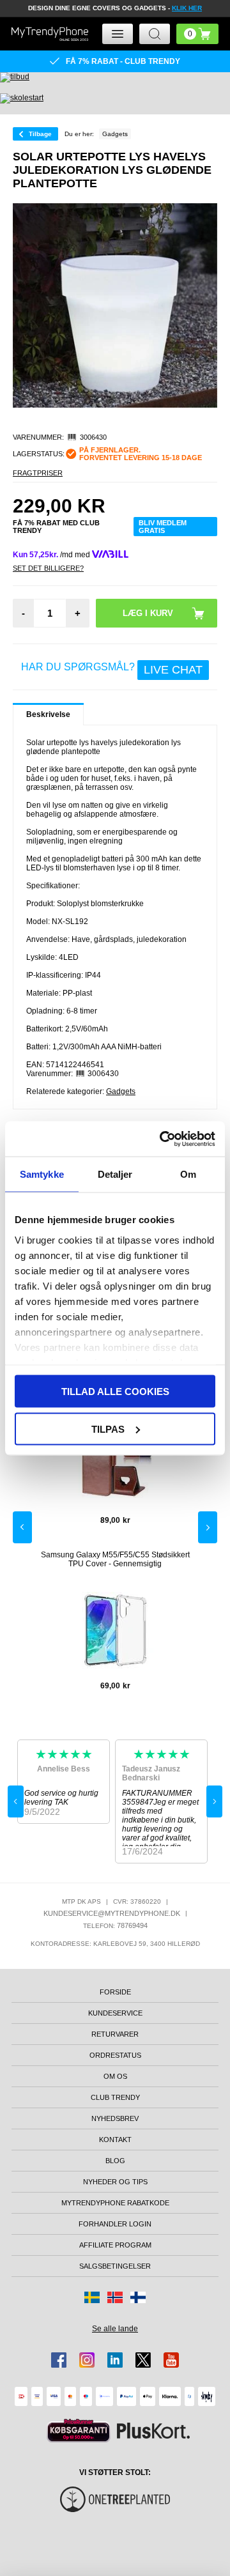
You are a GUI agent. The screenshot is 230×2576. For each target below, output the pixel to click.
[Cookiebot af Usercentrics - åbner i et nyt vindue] (162, 1139)
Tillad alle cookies (115, 1392)
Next (208, 1527)
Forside (115, 1992)
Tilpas (108, 1429)
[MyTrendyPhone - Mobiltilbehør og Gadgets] (50, 34)
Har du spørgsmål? (112, 669)
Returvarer (115, 2034)
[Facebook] (59, 2360)
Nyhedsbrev (115, 2118)
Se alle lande (115, 2329)
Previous (22, 1527)
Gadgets (121, 1091)
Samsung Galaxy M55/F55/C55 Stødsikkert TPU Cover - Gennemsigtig (115, 1559)
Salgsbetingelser (115, 2266)
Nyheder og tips (115, 2182)
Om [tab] (188, 1174)
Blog (115, 2161)
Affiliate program (115, 2245)
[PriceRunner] (79, 2431)
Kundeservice (115, 2013)
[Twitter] (143, 2360)
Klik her (187, 8)
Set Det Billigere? (48, 568)
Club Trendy (115, 2097)
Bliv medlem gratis (163, 527)
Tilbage (40, 134)
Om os (115, 2076)
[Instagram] (87, 2360)
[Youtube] (171, 2360)
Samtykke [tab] (42, 1174)
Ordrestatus (115, 2055)
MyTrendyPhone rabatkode (115, 2203)
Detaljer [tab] (115, 1174)
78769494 (132, 1925)
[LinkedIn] (115, 2360)
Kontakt (115, 2140)
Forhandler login (115, 2224)
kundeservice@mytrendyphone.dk (112, 1913)
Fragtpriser (38, 473)
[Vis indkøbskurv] (197, 34)
